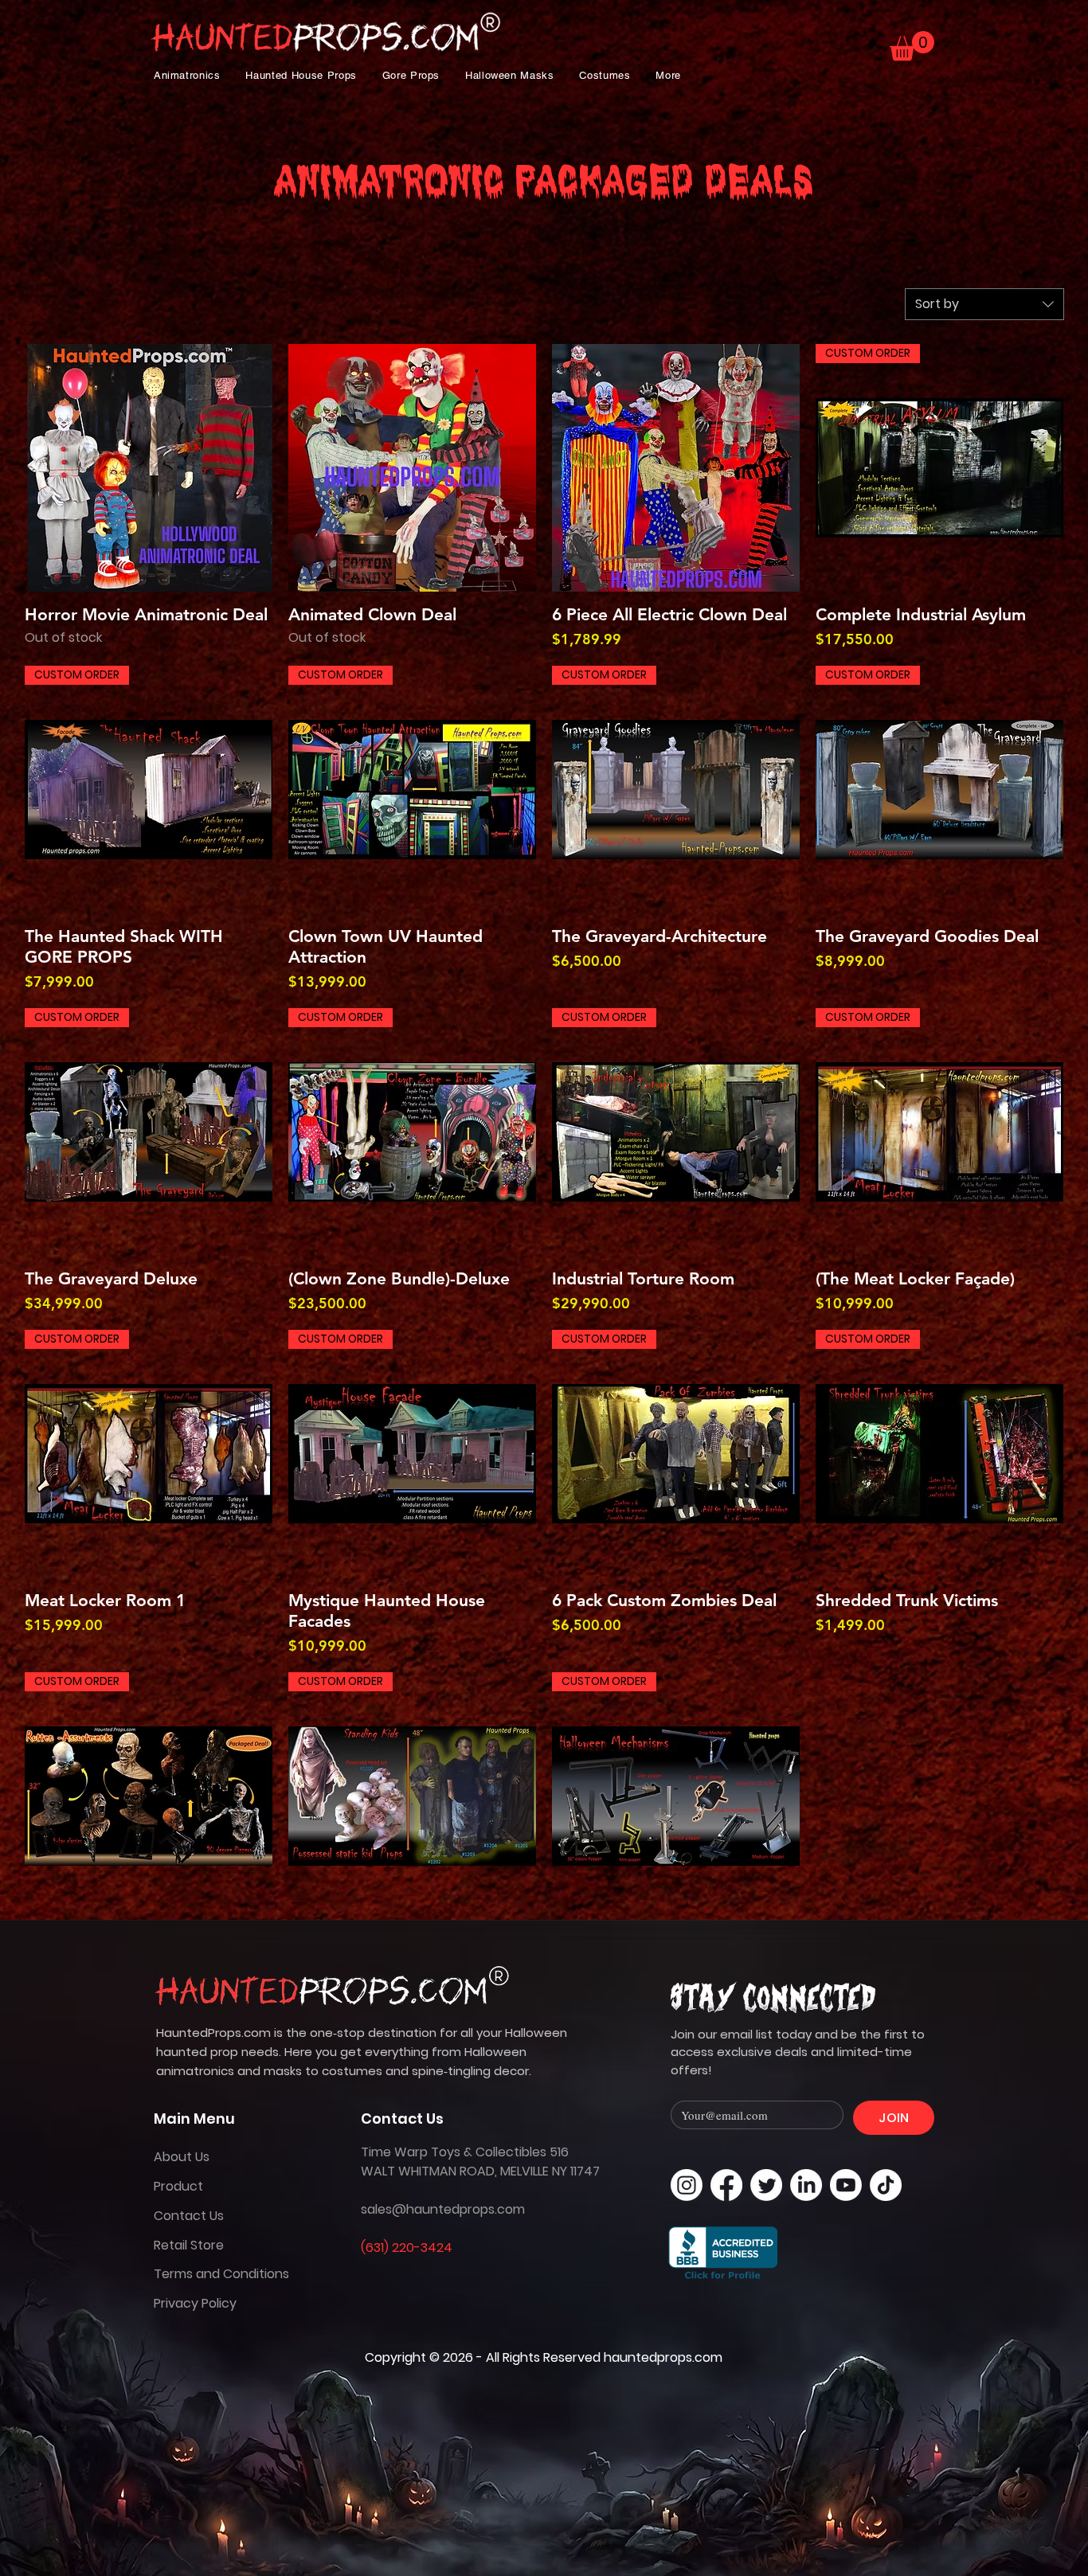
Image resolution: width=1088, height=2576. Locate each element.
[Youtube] (846, 2185)
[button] (187, 75)
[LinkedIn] (806, 2185)
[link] (912, 46)
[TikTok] (886, 2185)
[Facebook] (726, 2185)
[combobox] (984, 304)
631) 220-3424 (409, 2248)
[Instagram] (687, 2185)
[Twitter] (766, 2185)
